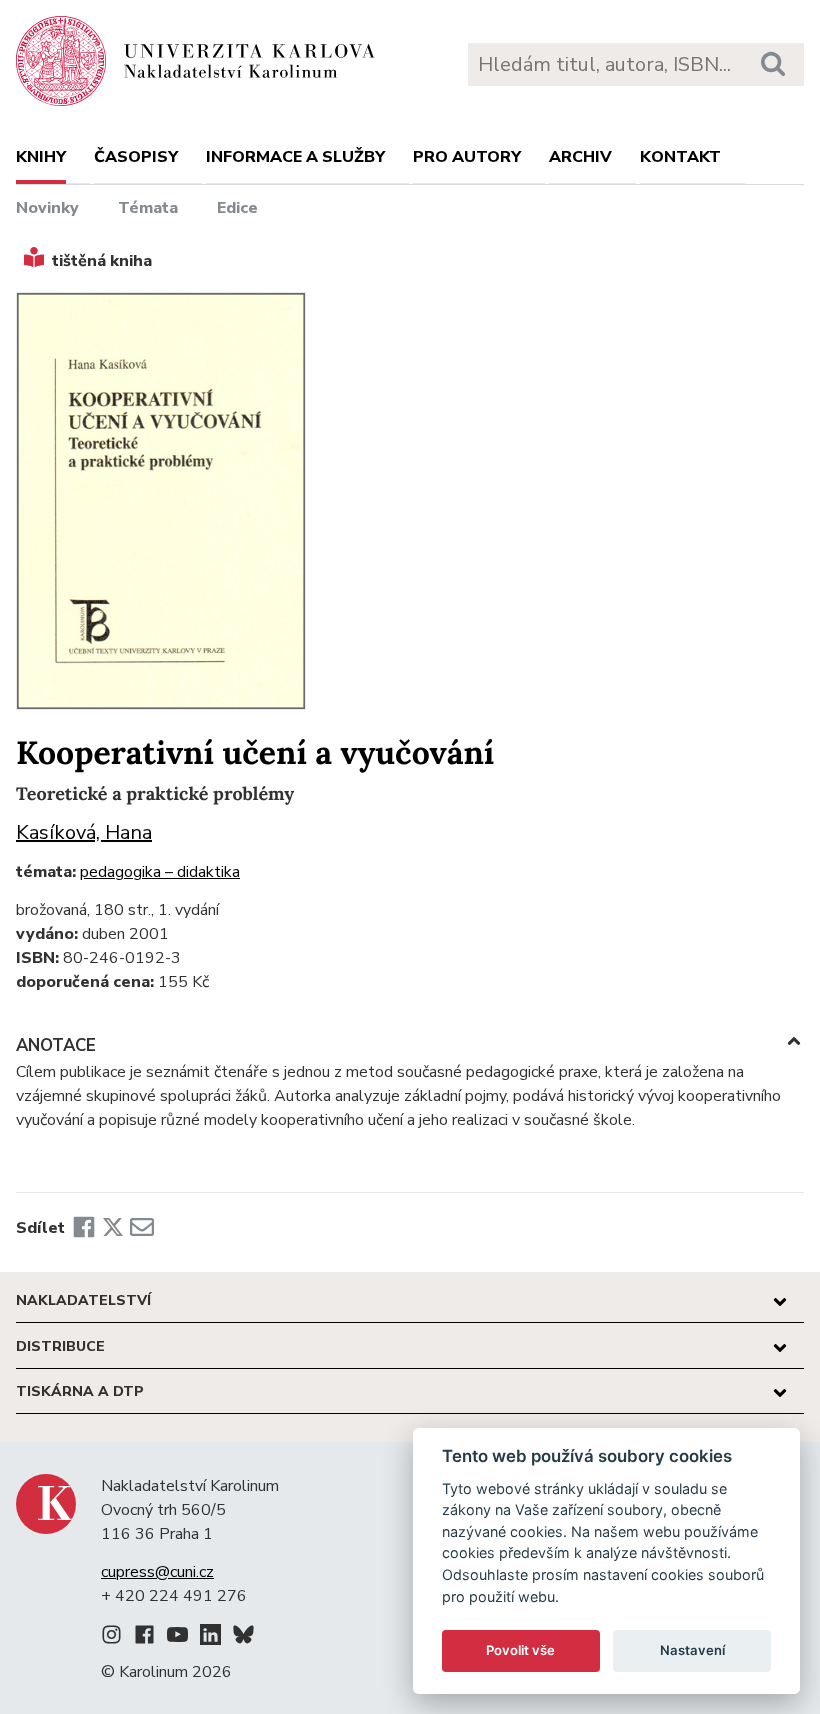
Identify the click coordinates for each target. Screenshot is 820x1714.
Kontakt (680, 157)
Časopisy (136, 157)
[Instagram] (111, 1638)
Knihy (41, 157)
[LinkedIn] (210, 1638)
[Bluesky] (243, 1638)
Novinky (47, 208)
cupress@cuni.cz (157, 1572)
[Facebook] (84, 1228)
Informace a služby (295, 157)
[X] (113, 1228)
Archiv (580, 157)
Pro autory (467, 157)
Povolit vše (520, 1650)
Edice (237, 208)
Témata (148, 208)
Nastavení (692, 1650)
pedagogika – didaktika (160, 872)
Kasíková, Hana (84, 832)
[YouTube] (177, 1638)
